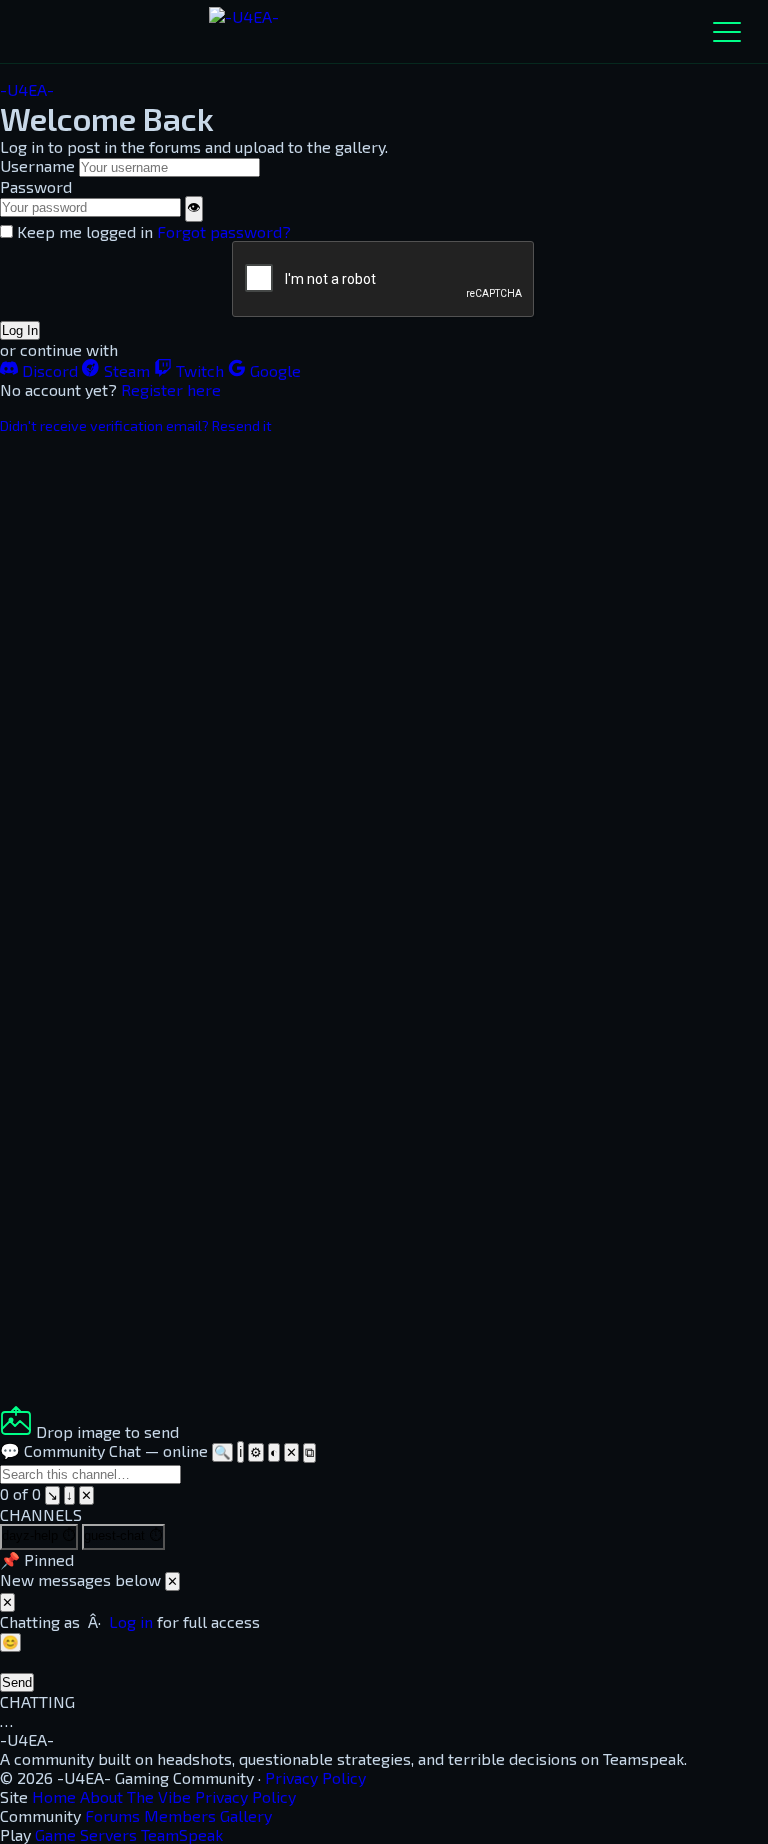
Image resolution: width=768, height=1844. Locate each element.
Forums (112, 1815)
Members (180, 1815)
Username (37, 165)
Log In (20, 330)
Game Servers (86, 1834)
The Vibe (159, 1796)
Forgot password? (224, 231)
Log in (131, 1621)
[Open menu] (727, 32)
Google (273, 370)
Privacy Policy (315, 1777)
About (101, 1796)
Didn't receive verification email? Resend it (136, 425)
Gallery (246, 1815)
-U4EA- (27, 89)
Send (17, 1682)
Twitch (200, 370)
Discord (50, 370)
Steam (127, 370)
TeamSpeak (182, 1834)
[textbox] (384, 1661)
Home (54, 1796)
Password (36, 186)
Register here (171, 389)
